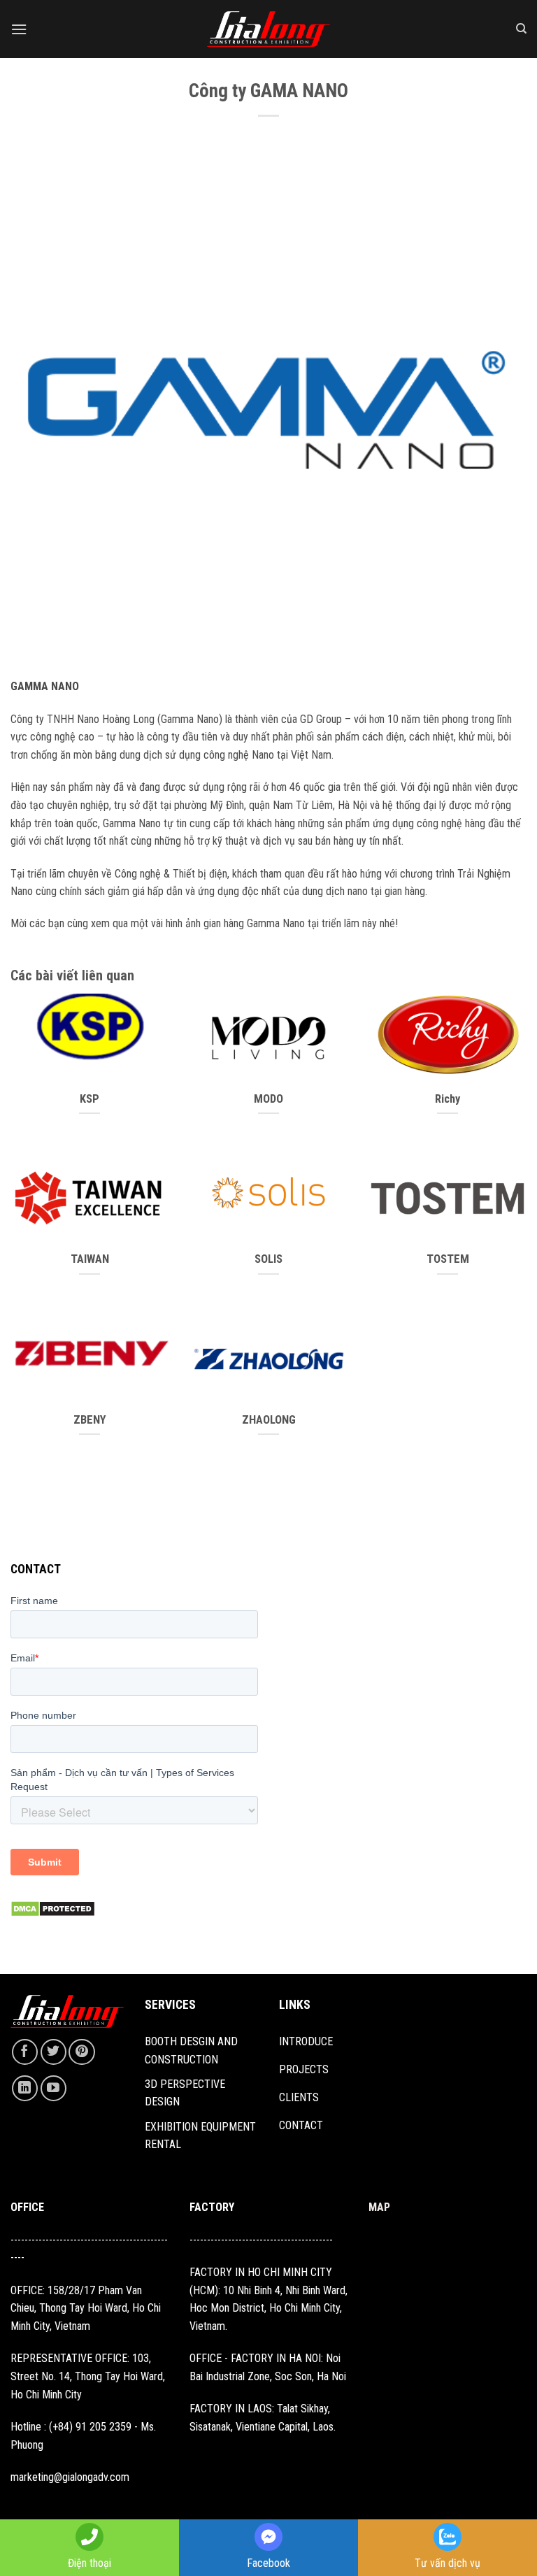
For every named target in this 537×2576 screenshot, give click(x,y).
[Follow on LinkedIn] (25, 2088)
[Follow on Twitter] (53, 2052)
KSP (89, 1099)
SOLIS (268, 1259)
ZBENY (90, 1420)
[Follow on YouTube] (53, 2088)
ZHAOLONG (269, 1420)
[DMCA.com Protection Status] (53, 1909)
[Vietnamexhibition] (268, 29)
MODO (268, 1099)
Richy (447, 1099)
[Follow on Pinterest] (81, 2052)
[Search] (521, 29)
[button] (19, 29)
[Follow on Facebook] (25, 2052)
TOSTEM (448, 1259)
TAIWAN (90, 1259)
